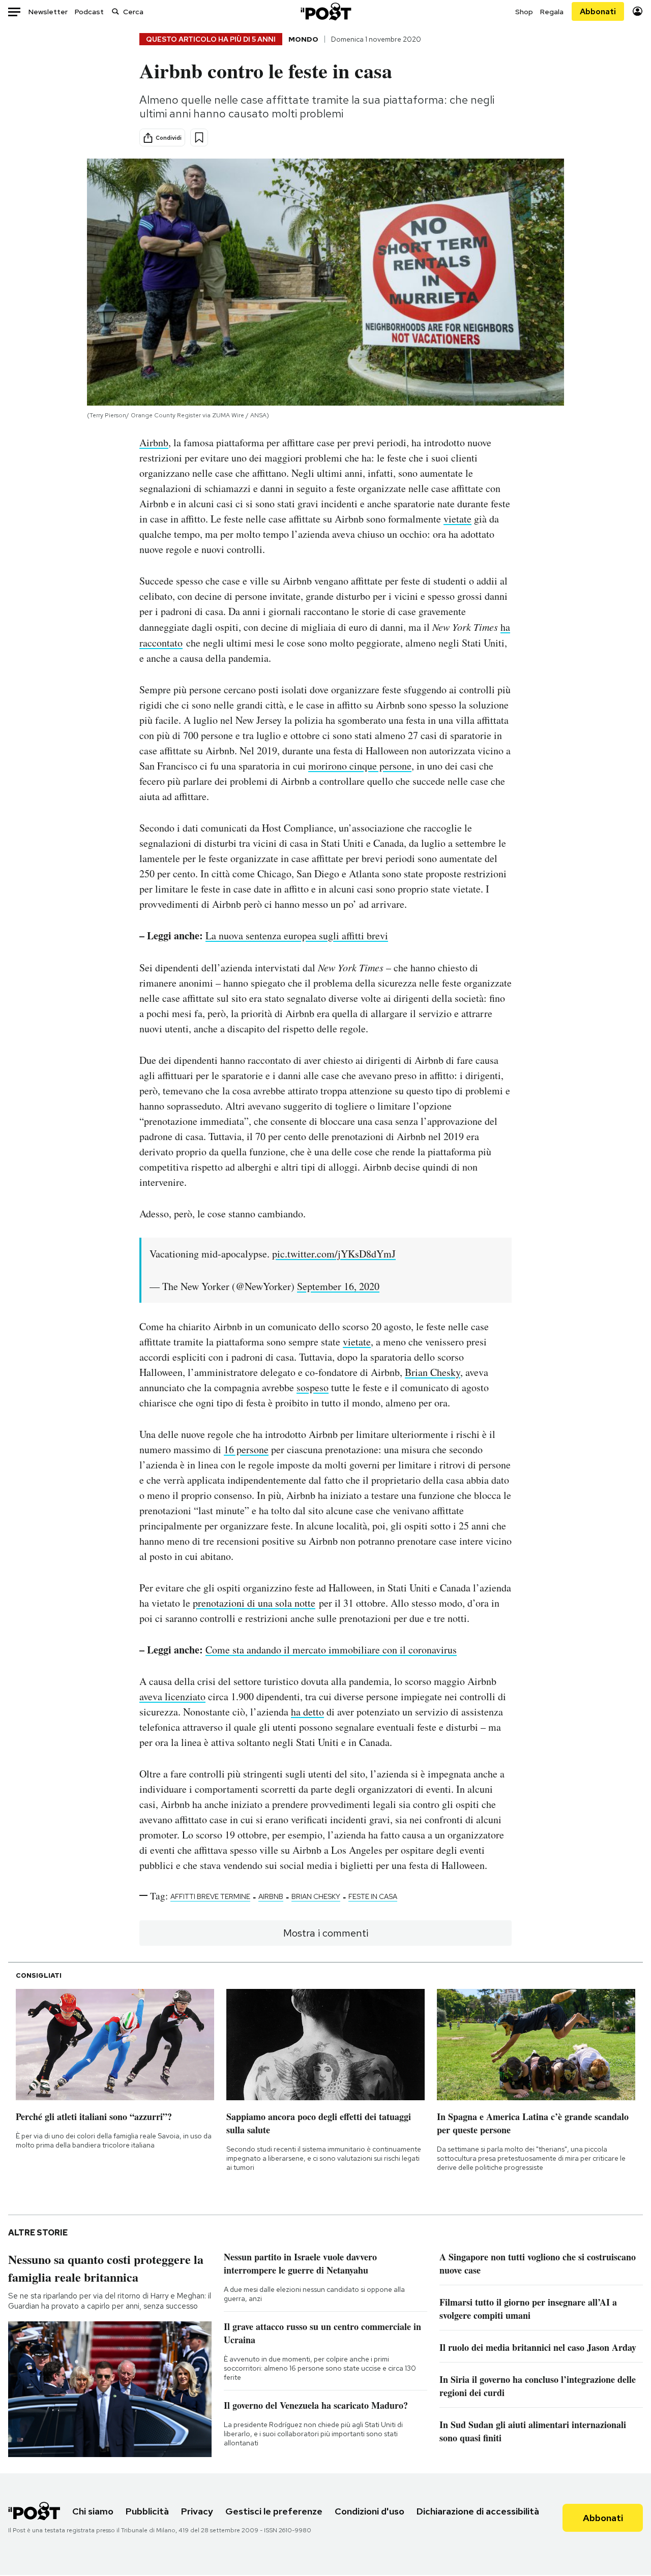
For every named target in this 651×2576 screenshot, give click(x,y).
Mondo (303, 39)
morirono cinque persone (360, 766)
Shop (524, 12)
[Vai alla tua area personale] (638, 11)
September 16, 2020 (338, 1286)
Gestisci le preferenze (274, 2511)
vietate (457, 519)
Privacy (197, 2511)
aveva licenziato (172, 1696)
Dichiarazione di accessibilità (478, 2511)
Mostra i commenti (326, 1933)
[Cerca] (115, 11)
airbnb (271, 1896)
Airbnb (154, 442)
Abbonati (598, 11)
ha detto (307, 1712)
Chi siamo (93, 2511)
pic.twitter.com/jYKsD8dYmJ (334, 1254)
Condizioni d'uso (369, 2511)
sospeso (313, 1387)
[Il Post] (325, 11)
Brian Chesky (433, 1372)
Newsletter (48, 12)
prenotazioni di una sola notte (254, 1603)
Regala (552, 12)
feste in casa (373, 1896)
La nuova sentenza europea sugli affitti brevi (297, 936)
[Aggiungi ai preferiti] (199, 137)
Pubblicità (147, 2511)
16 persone (246, 1449)
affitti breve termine (210, 1896)
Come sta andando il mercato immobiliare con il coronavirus (331, 1650)
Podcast (89, 12)
